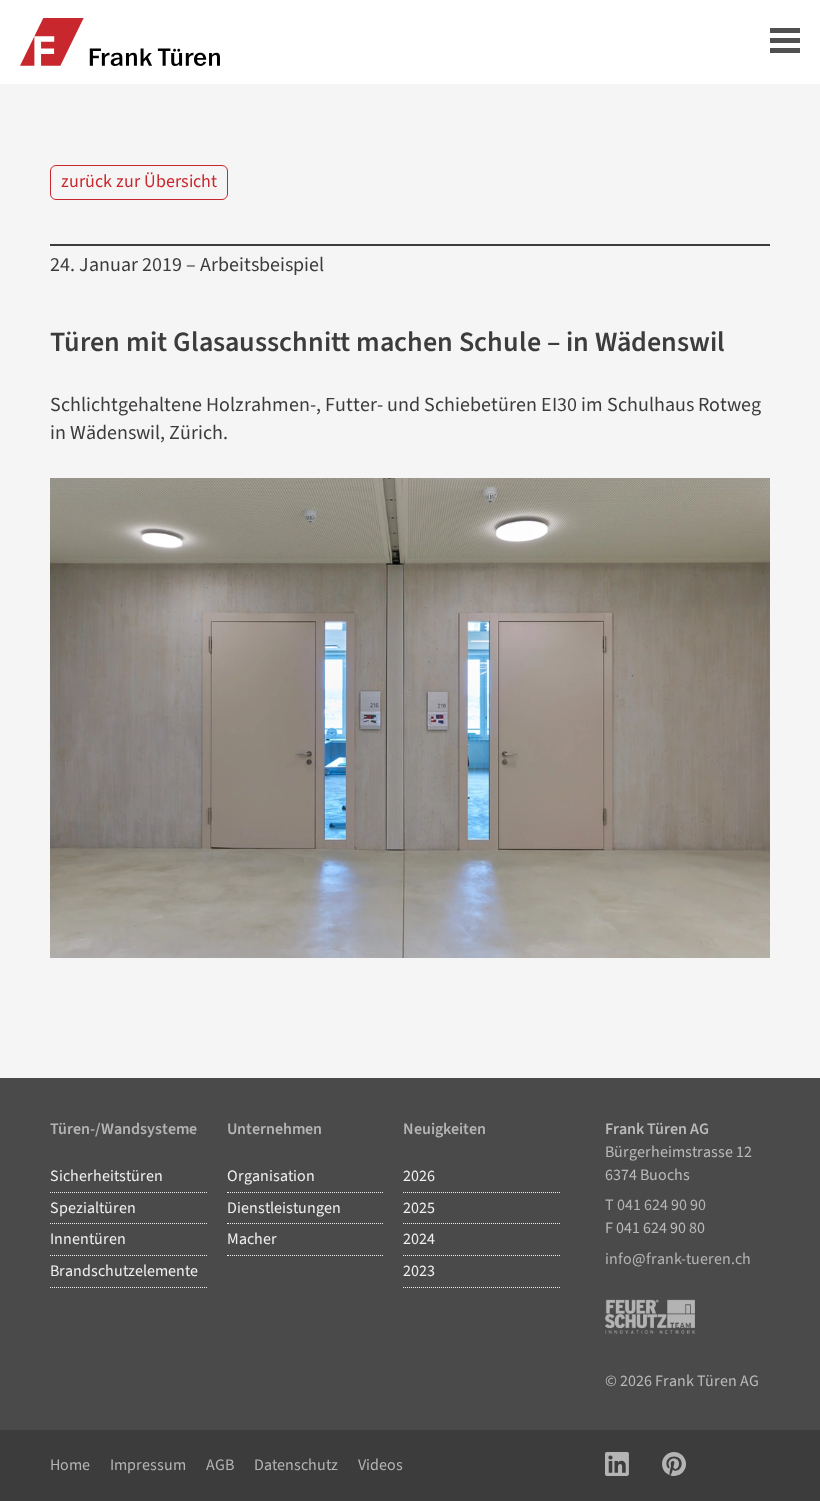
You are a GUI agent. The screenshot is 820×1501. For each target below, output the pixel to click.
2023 (419, 1271)
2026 (419, 1176)
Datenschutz (296, 1465)
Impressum (148, 1465)
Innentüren (88, 1239)
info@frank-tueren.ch (678, 1259)
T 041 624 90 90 (655, 1205)
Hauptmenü (785, 42)
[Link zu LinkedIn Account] (617, 1465)
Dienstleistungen (284, 1208)
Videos (380, 1465)
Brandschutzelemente (124, 1271)
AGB (220, 1465)
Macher (252, 1239)
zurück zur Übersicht (139, 181)
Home (70, 1465)
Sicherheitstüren (106, 1176)
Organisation (271, 1176)
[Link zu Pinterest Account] (674, 1465)
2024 (419, 1239)
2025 (419, 1208)
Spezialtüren (93, 1208)
